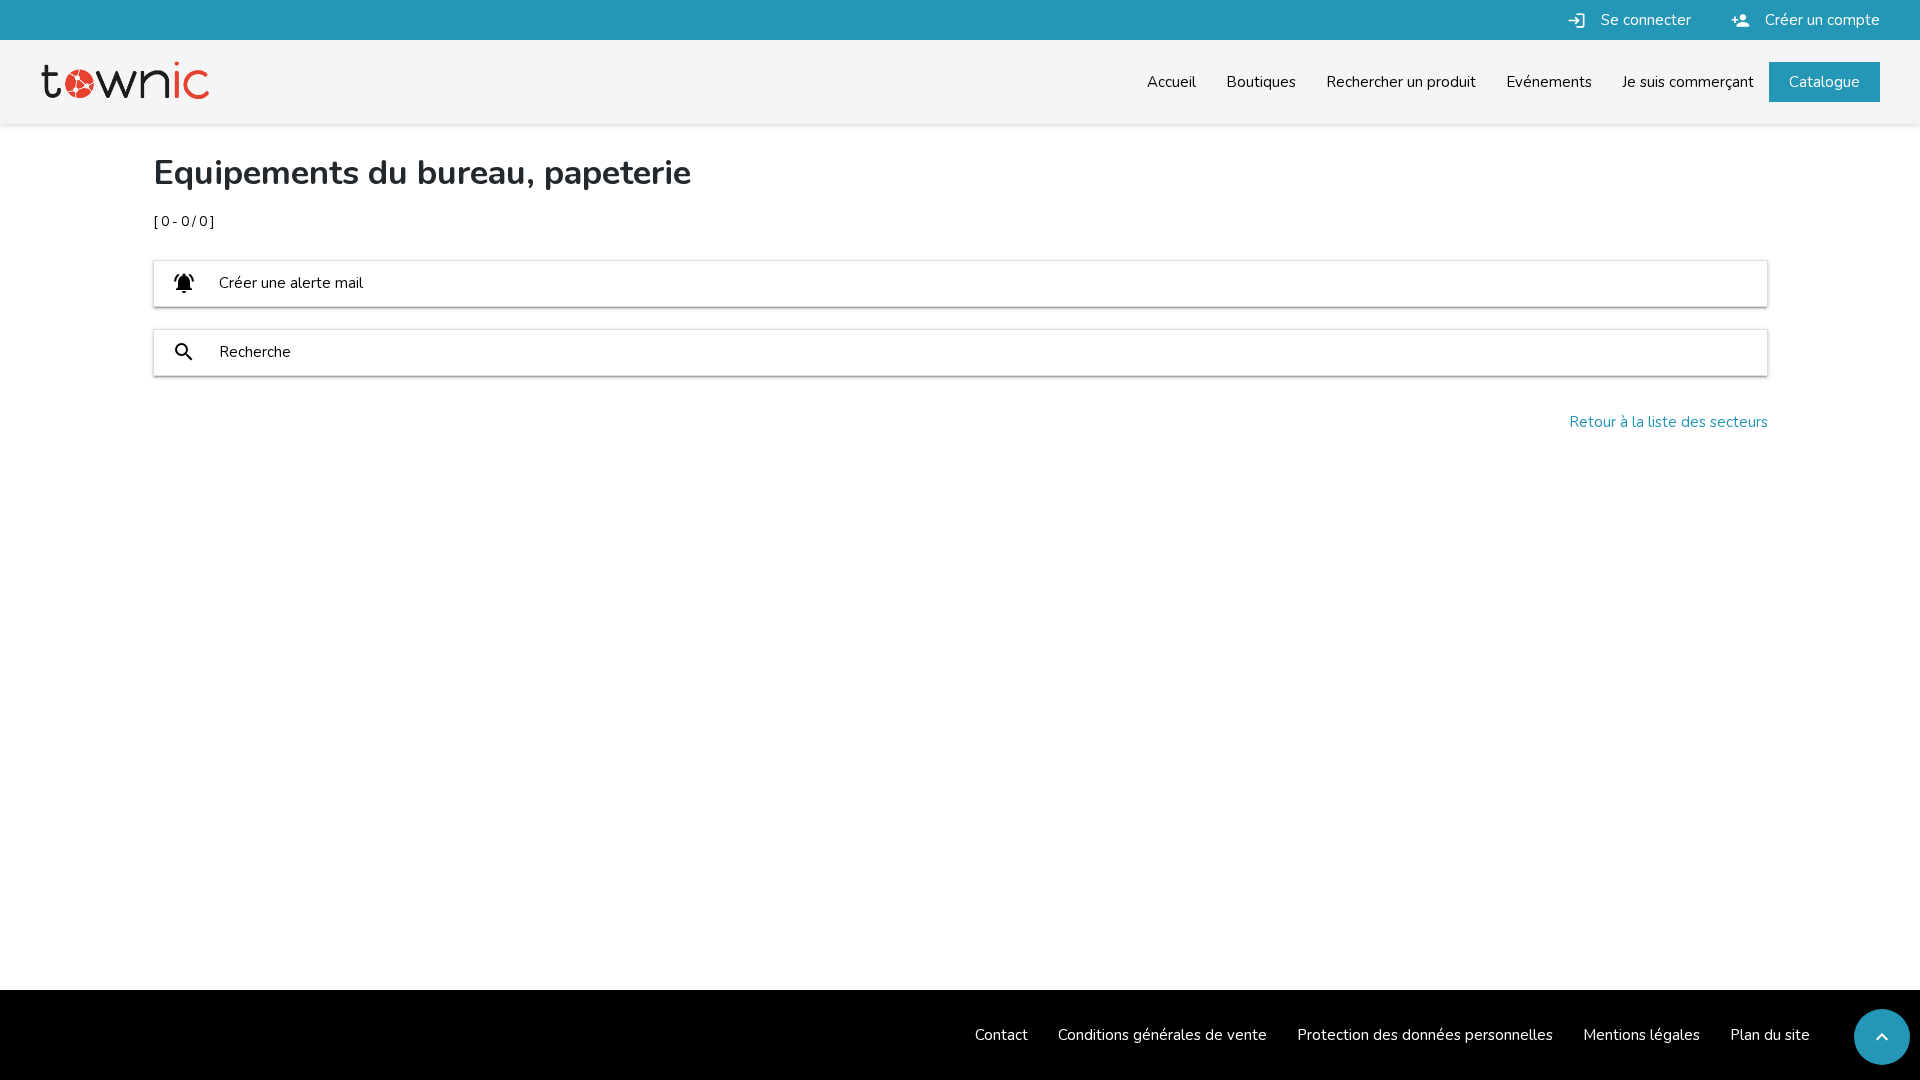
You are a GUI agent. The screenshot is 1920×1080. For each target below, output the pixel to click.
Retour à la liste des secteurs (1668, 422)
